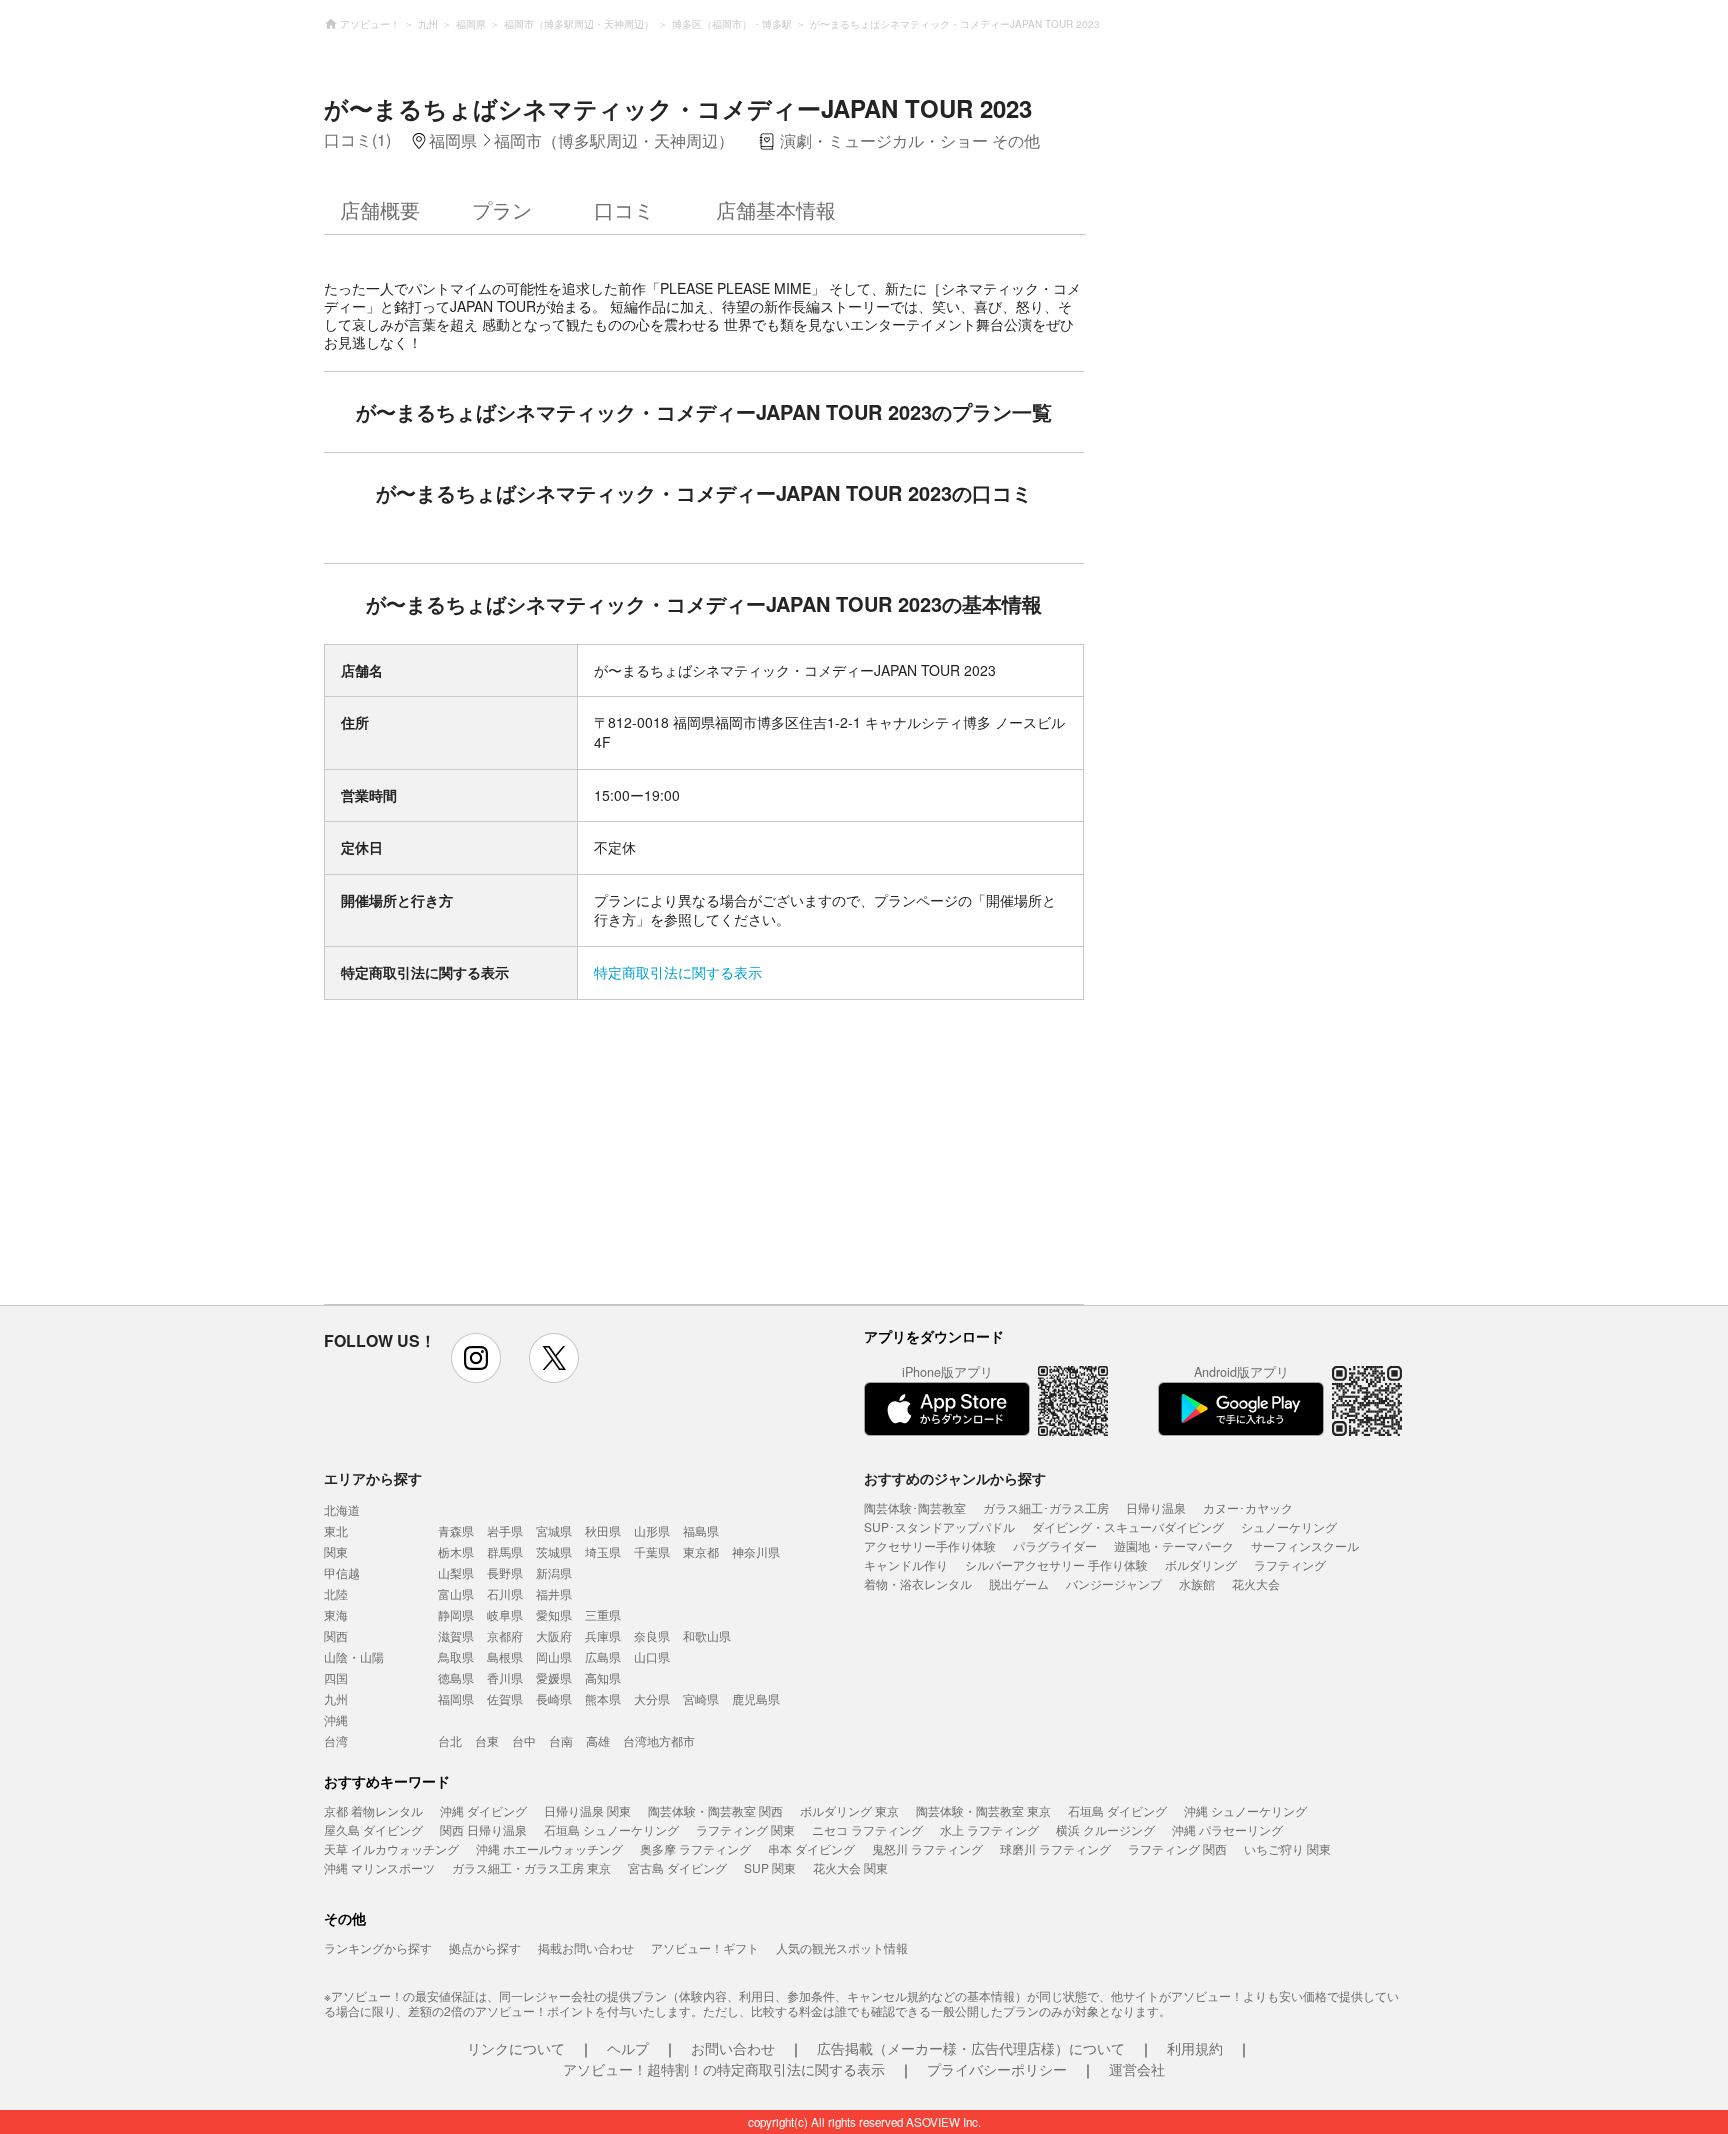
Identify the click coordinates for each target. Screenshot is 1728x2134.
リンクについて (516, 2048)
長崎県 (554, 1698)
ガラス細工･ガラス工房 (1046, 1507)
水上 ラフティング (989, 1829)
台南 (561, 1740)
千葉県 (652, 1551)
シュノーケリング (1289, 1526)
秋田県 (603, 1530)
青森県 (456, 1530)
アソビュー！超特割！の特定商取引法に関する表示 (724, 2069)
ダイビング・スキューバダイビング (1128, 1526)
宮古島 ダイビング (677, 1867)
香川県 (505, 1677)
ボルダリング (1201, 1564)
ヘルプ (628, 2048)
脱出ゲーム (1019, 1583)
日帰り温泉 (1156, 1507)
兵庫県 (603, 1635)
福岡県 (456, 1698)
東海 (336, 1614)
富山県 (456, 1593)
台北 (450, 1740)
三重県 (603, 1614)
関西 (336, 1635)
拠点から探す (485, 1947)
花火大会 (1256, 1583)
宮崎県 (701, 1698)
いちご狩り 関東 (1287, 1848)
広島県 (603, 1656)
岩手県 (505, 1530)
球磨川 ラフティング (1055, 1848)
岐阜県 (505, 1614)
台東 (487, 1740)
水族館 (1197, 1583)
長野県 (505, 1572)
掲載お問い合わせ (586, 1947)
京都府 (505, 1635)
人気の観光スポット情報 (842, 1947)
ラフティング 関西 (1177, 1848)
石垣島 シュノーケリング (611, 1829)
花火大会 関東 (850, 1867)
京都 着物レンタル (373, 1810)
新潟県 (554, 1572)
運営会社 (1137, 2069)
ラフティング (1290, 1564)
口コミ (624, 209)
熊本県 (603, 1698)
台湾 (336, 1740)
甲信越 (342, 1572)
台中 (524, 1740)
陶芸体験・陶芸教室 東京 (983, 1810)
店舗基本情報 (776, 209)
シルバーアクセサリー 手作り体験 (1056, 1564)
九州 (336, 1698)
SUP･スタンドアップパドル (939, 1526)
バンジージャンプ (1114, 1583)
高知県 (603, 1677)
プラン (502, 209)
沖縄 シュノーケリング (1245, 1810)
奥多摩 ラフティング (695, 1848)
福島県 (701, 1530)
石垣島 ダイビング (1117, 1810)
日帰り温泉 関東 (587, 1810)
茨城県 (554, 1551)
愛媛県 (554, 1677)
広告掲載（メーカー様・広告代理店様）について (971, 2048)
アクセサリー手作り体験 (930, 1545)
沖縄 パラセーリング (1227, 1829)
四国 (336, 1677)
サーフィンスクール (1305, 1545)
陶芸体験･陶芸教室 (915, 1507)
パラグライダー (1055, 1545)
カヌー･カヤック (1248, 1507)
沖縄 (336, 1719)
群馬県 (505, 1551)
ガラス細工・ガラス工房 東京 (531, 1867)
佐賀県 (505, 1698)
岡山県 (554, 1656)
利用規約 (1195, 2048)
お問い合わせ (733, 2048)
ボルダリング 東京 (849, 1810)
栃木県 (456, 1551)
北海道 (342, 1509)
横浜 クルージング (1105, 1829)
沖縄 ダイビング (483, 1810)
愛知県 (554, 1614)
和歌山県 (707, 1635)
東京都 (701, 1551)
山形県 (652, 1530)
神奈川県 (756, 1551)
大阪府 (554, 1635)
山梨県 (456, 1572)
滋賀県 (456, 1635)
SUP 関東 (770, 1867)
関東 (336, 1551)
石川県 (505, 1593)
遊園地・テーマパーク (1174, 1545)
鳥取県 (456, 1656)
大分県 (652, 1698)
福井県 (554, 1593)
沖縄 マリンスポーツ (379, 1867)
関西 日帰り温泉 (483, 1829)
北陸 (336, 1593)
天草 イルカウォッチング (391, 1848)
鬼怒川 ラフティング (927, 1848)
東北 (336, 1530)
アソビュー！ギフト (705, 1947)
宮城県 (554, 1530)
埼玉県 (603, 1551)
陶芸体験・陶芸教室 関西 (715, 1810)
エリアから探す (373, 1478)
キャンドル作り (906, 1564)
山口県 (652, 1656)
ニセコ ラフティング (867, 1829)
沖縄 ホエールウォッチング (549, 1848)
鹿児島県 (756, 1698)
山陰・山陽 (354, 1656)
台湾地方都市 (659, 1740)
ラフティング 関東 (745, 1829)
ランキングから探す (378, 1947)
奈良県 (652, 1635)
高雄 (598, 1740)
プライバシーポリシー (997, 2069)
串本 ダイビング (811, 1848)
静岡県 (456, 1614)
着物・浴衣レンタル (918, 1583)
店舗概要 (380, 209)
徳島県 (456, 1677)
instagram (476, 1358)
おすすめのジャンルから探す (955, 1478)
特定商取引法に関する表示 (678, 972)
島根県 (505, 1656)
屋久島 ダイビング (373, 1829)
